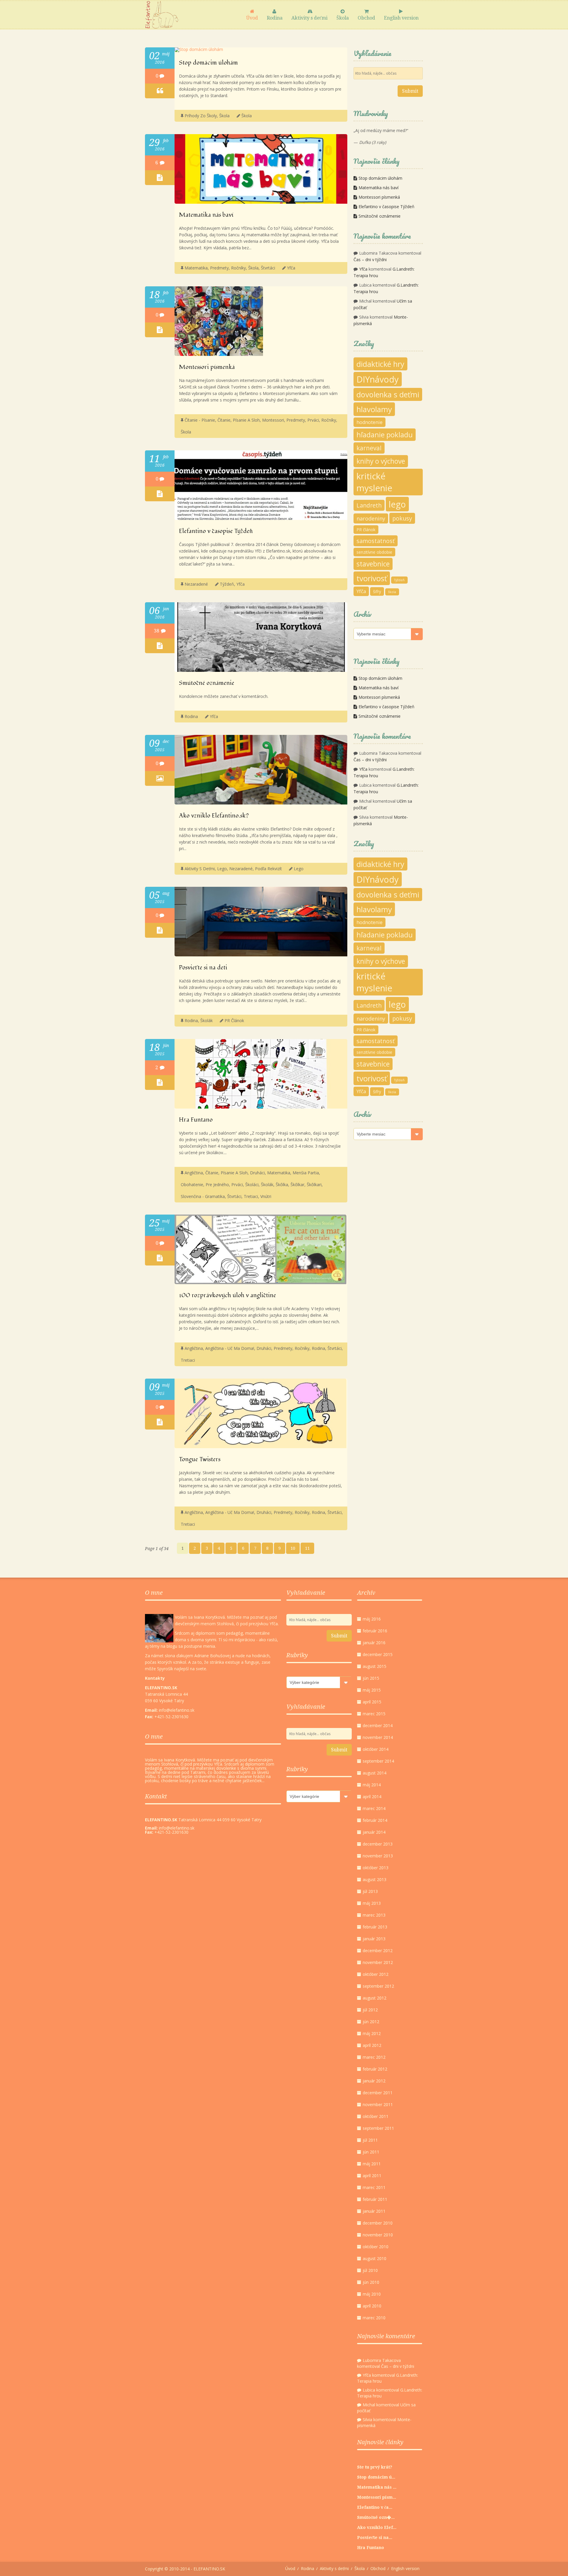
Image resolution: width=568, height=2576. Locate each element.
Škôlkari (314, 1185)
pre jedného (217, 1185)
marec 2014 (374, 1808)
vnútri (266, 1196)
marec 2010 (374, 2318)
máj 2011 (372, 2164)
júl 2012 (370, 2010)
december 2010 (378, 2223)
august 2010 (375, 2258)
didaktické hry (380, 364)
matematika (196, 268)
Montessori (273, 420)
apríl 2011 (372, 2176)
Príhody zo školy (201, 116)
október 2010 (376, 2247)
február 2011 (375, 2199)
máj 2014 (372, 1785)
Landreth (369, 505)
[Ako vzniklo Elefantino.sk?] (261, 803)
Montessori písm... (377, 2497)
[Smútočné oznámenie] (261, 670)
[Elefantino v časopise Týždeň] (261, 518)
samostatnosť (376, 541)
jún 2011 (371, 2152)
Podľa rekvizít (268, 869)
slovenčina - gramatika (203, 1196)
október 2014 (376, 1749)
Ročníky (238, 268)
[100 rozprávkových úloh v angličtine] (260, 1283)
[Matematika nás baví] (261, 202)
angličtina (194, 1173)
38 (157, 631)
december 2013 (378, 1844)
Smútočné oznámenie (207, 683)
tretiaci (251, 1196)
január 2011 (374, 2211)
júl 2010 (370, 2270)
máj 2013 (372, 1903)
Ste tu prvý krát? (375, 2467)
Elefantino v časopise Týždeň (216, 531)
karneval (369, 448)
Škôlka (282, 1185)
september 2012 (378, 1986)
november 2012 (378, 1962)
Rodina (275, 18)
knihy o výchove (381, 461)
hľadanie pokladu (385, 435)
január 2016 (374, 1643)
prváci (313, 420)
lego (299, 869)
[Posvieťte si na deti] (261, 955)
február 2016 (375, 1631)
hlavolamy (374, 409)
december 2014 (378, 1725)
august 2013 (375, 1879)
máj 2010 (372, 2294)
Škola (343, 18)
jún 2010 (371, 2282)
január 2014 (374, 1832)
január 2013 (374, 1939)
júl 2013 (370, 1891)
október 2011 (376, 2116)
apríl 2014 (372, 1797)
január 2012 (374, 2081)
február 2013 (375, 1927)
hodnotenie (369, 422)
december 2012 (378, 1951)
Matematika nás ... (377, 2487)
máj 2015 (372, 1690)
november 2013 (378, 1856)
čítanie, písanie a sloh (239, 420)
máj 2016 (372, 1619)
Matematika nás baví (206, 215)
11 (307, 1548)
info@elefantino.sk (177, 1828)
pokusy (402, 518)
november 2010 (378, 2235)
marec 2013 (374, 1915)
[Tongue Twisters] (260, 1447)
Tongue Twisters (200, 1459)
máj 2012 (372, 2033)
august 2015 (375, 1666)
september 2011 (378, 2128)
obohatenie (192, 1185)
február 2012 (375, 2069)
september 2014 (378, 1761)
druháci (257, 1173)
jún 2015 (371, 1678)
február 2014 (375, 1820)
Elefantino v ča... (375, 2507)
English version (401, 18)
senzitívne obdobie (374, 552)
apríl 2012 (372, 2045)
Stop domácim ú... (376, 2477)
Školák (206, 1020)
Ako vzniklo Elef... (377, 2527)
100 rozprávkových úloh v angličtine (227, 1295)
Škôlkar (297, 1185)
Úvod (252, 18)
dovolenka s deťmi (388, 394)
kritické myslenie (374, 482)
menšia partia (306, 1173)
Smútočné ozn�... (376, 2517)
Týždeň (227, 584)
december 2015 (378, 1654)
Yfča (291, 268)
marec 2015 (374, 1714)
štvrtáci (268, 268)
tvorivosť (372, 578)
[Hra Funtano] (261, 1107)
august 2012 (375, 1998)
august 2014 (375, 1773)
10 (293, 1548)
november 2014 (378, 1737)
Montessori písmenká (207, 367)
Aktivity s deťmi (309, 18)
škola (247, 116)
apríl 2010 (372, 2306)
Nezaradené (196, 584)
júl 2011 (370, 2140)
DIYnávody (378, 379)
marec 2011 (374, 2187)
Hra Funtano (196, 1120)
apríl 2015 (372, 1702)
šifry (377, 591)
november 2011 (378, 2104)
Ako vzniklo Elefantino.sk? (214, 816)
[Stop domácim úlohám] (199, 49)
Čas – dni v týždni (370, 260)
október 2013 (376, 1868)
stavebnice (373, 564)
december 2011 (378, 2093)
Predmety (219, 268)
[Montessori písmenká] (219, 354)
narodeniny (371, 518)
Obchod (366, 18)
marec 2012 (374, 2057)
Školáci (252, 1185)
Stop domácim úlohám (208, 63)
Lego (222, 869)
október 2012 (376, 1974)
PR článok (234, 1020)
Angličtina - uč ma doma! (230, 1348)
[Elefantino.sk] (162, 15)
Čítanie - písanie (200, 420)
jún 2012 (371, 2022)
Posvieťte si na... (375, 2538)
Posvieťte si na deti (203, 968)
